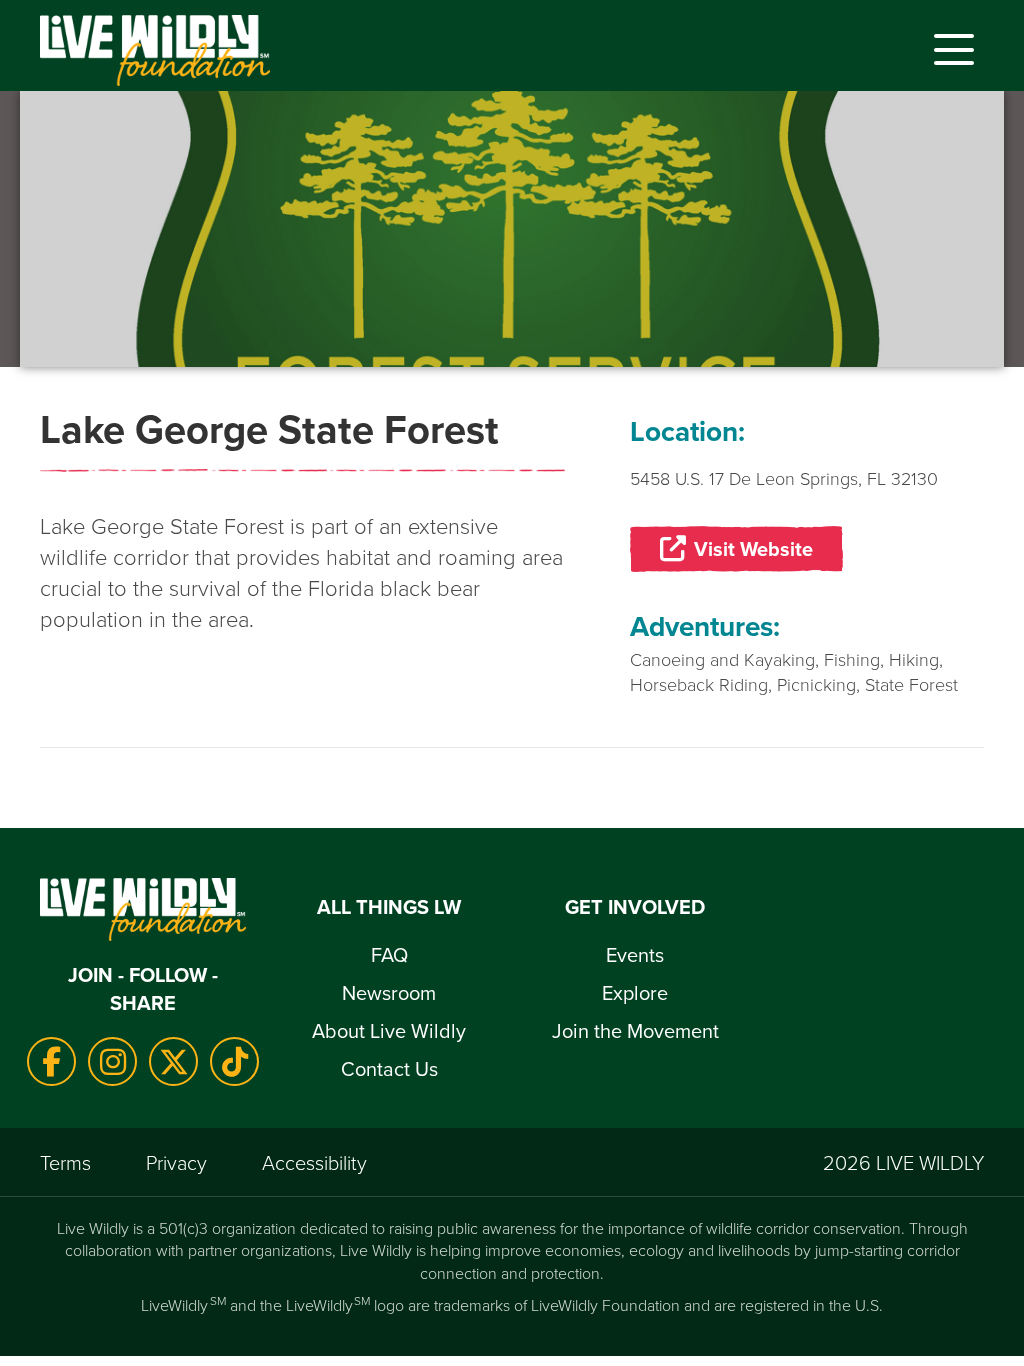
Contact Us (389, 1068)
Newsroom (389, 992)
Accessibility (314, 1162)
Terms (65, 1162)
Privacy (176, 1162)
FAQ (389, 954)
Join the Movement (635, 1030)
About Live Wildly (389, 1030)
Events (635, 954)
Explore (635, 992)
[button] (949, 50)
